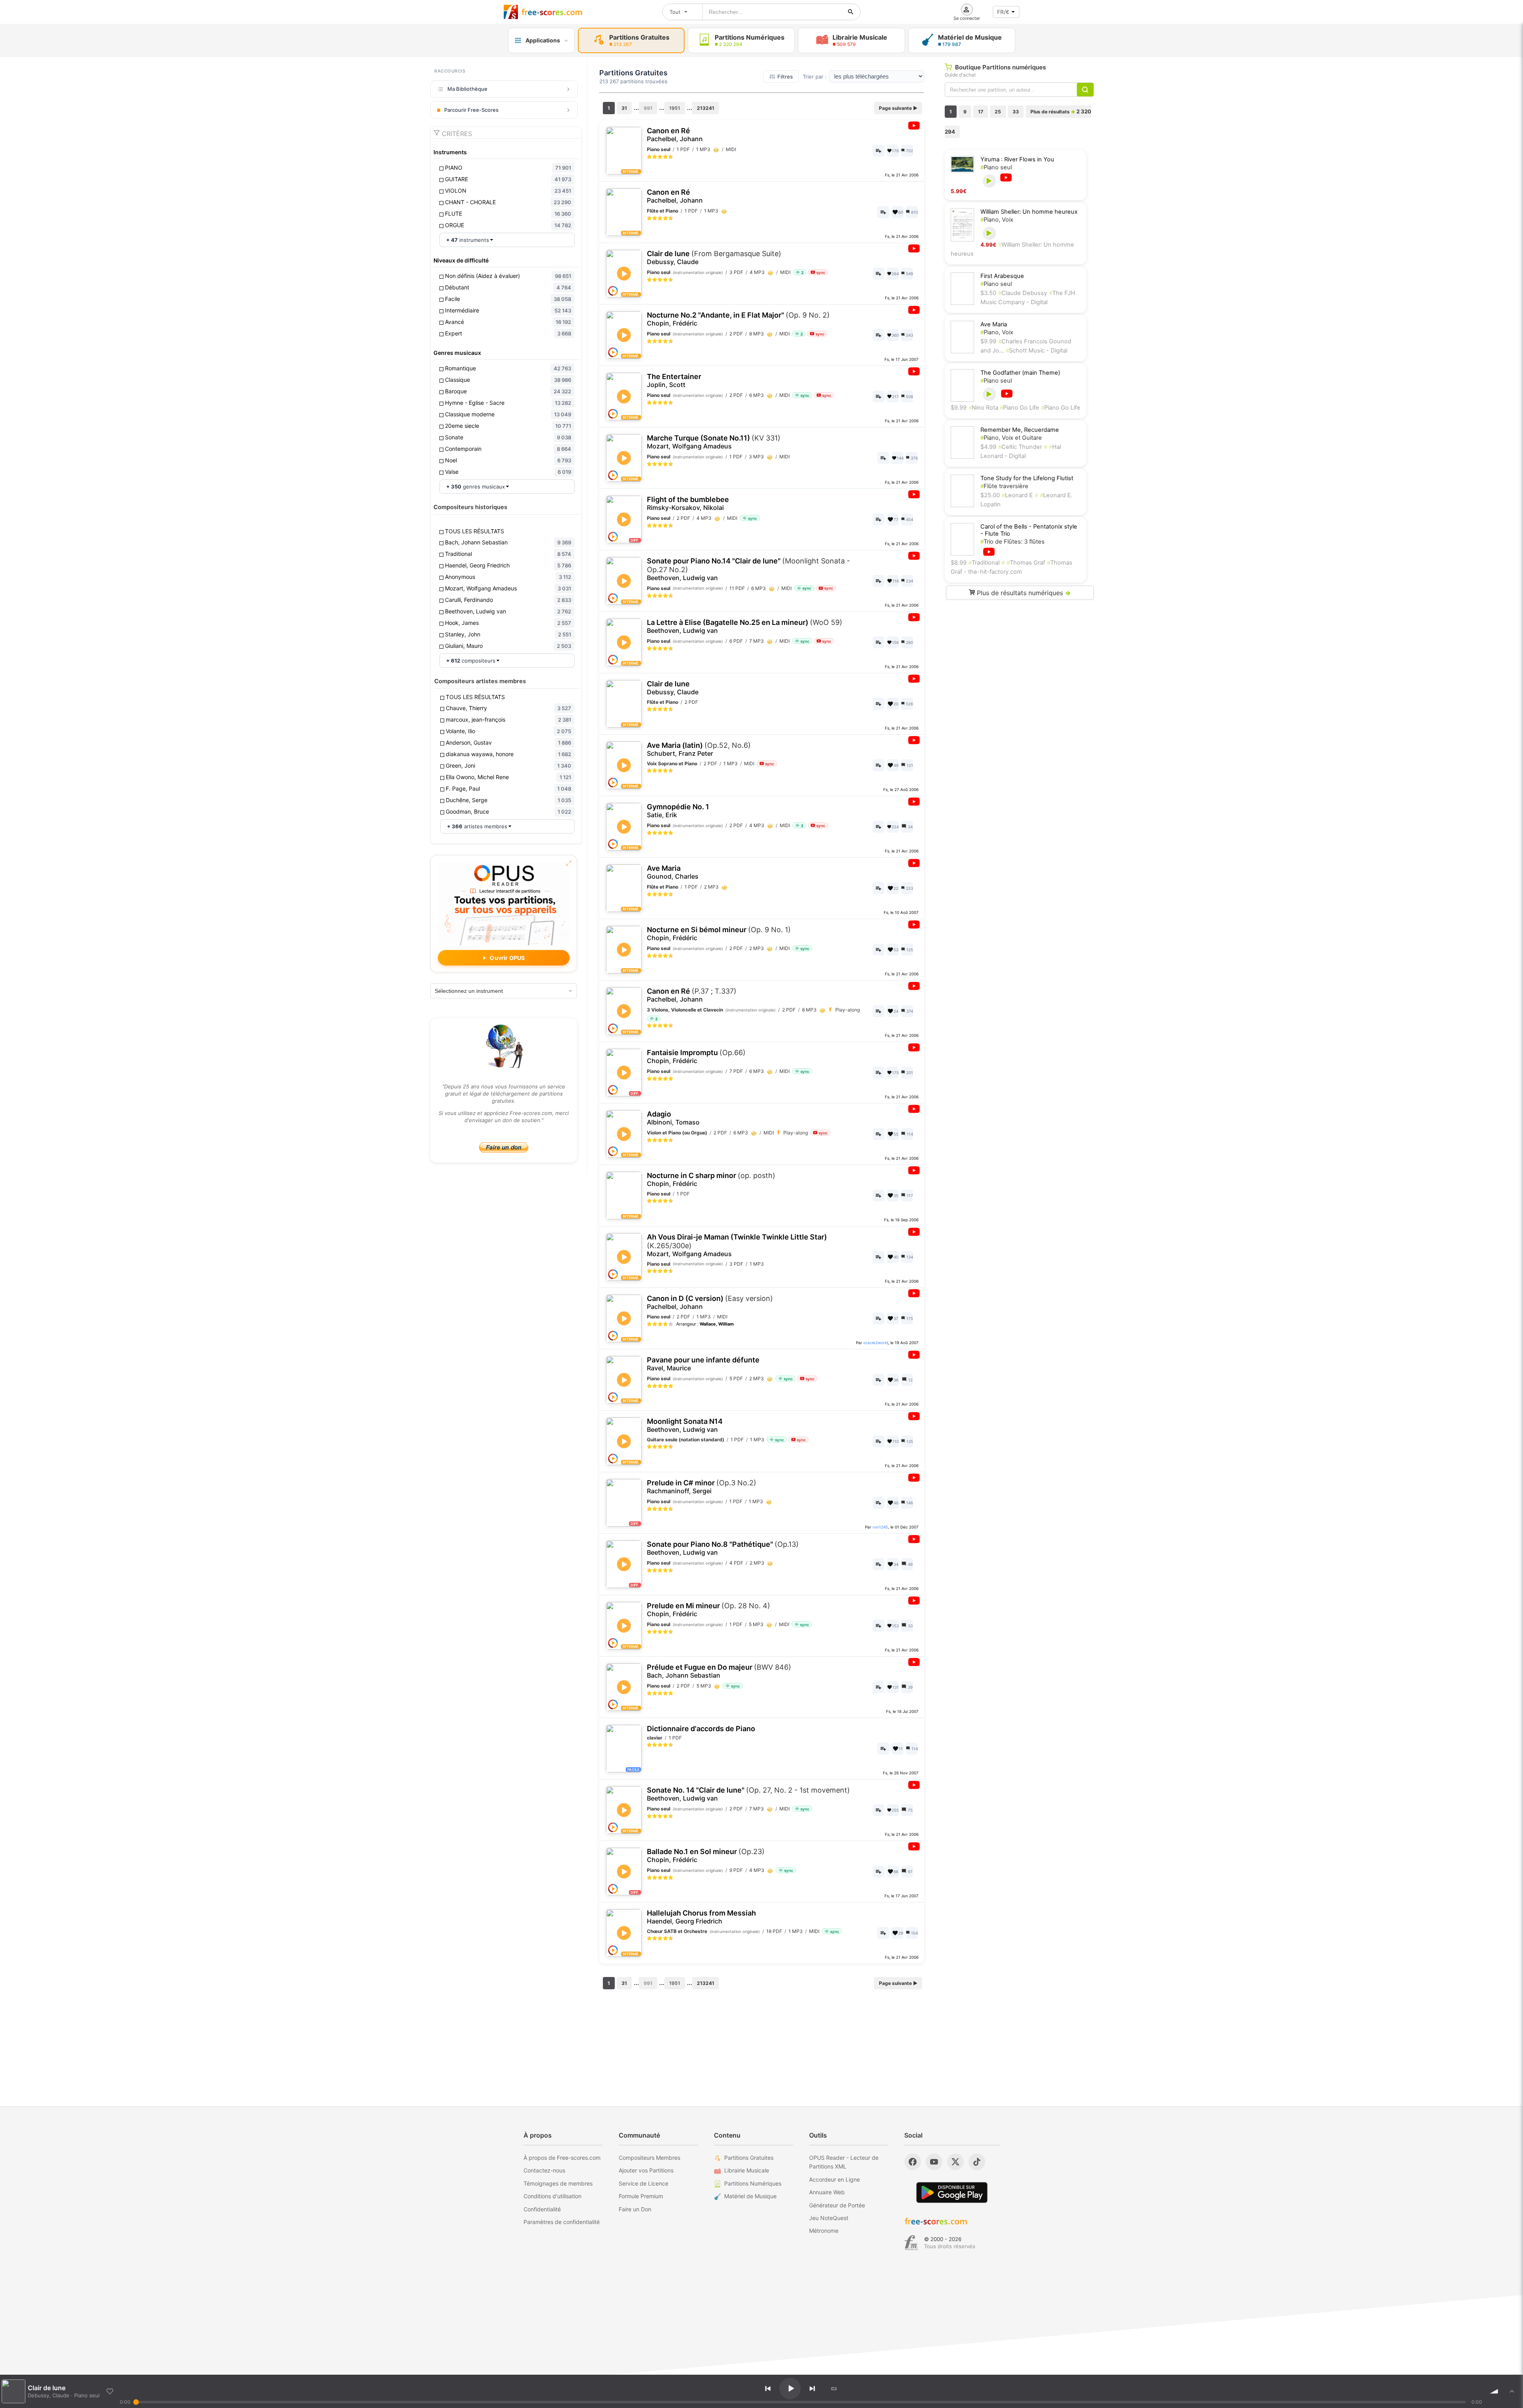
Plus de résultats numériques (1023, 593)
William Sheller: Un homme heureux (1029, 212)
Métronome (824, 2231)
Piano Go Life (1019, 408)
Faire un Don (635, 2209)
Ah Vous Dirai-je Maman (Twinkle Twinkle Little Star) (737, 1245)
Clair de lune (714, 258)
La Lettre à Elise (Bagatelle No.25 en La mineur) (745, 626)
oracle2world (876, 1343)
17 (981, 112)
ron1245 (880, 1527)
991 (648, 108)
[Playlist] (1512, 2391)
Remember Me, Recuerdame (1020, 430)
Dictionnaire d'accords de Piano (701, 1729)
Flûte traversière (1004, 486)
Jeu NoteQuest (829, 2218)
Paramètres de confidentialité (562, 2222)
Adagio (673, 1118)
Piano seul (996, 167)
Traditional (984, 563)
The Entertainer (674, 380)
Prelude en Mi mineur (709, 1610)
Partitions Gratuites (749, 2158)
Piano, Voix (997, 220)
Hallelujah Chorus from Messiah (701, 1917)
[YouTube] (934, 2162)
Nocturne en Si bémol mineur (719, 934)
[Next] (812, 2389)
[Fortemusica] (911, 2243)
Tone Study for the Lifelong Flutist (1027, 478)
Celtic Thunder (1020, 447)
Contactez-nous (544, 2170)
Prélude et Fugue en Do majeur (719, 1671)
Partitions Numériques (753, 2183)
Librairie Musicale (747, 2170)
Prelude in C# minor (702, 1487)
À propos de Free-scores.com (562, 2158)
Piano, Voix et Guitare (1011, 438)
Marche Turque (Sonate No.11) (714, 442)
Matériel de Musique (750, 2196)
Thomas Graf (1026, 563)
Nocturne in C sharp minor (711, 1179)
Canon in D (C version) (710, 1302)
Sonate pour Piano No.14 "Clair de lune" (748, 569)
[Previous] (768, 2389)
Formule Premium (641, 2196)
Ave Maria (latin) (699, 749)
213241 (706, 108)
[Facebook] (913, 2162)
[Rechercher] (851, 12)
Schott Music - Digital (1037, 351)
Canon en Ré (675, 135)
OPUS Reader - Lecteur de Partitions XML (844, 2162)
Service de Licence (644, 2183)
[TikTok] (977, 2162)
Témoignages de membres (558, 2183)
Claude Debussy (1023, 293)
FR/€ (1003, 12)
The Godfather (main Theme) (1020, 373)
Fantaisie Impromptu (696, 1056)
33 (1016, 112)
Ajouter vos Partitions (646, 2170)
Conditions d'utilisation (552, 2196)
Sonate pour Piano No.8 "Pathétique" (723, 1548)
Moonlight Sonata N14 (685, 1425)
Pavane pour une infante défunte (703, 1364)
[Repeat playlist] (834, 2389)
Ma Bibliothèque (467, 89)
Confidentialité (542, 2209)
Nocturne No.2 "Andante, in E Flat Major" (738, 319)
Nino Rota (984, 408)
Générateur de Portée (837, 2205)
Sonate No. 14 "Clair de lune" (748, 1794)
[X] (955, 2162)
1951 (675, 108)
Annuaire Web (827, 2192)
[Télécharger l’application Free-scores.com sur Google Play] (952, 2192)
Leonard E (1017, 495)
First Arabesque (1002, 276)
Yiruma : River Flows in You (1017, 159)
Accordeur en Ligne (834, 2179)
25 (998, 112)
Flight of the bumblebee (688, 503)
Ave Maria (673, 872)
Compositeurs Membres (649, 2158)
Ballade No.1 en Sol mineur (706, 1855)
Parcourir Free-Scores (471, 110)
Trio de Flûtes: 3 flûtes (1013, 542)
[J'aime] (110, 2391)
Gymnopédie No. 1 (678, 811)
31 (624, 108)
